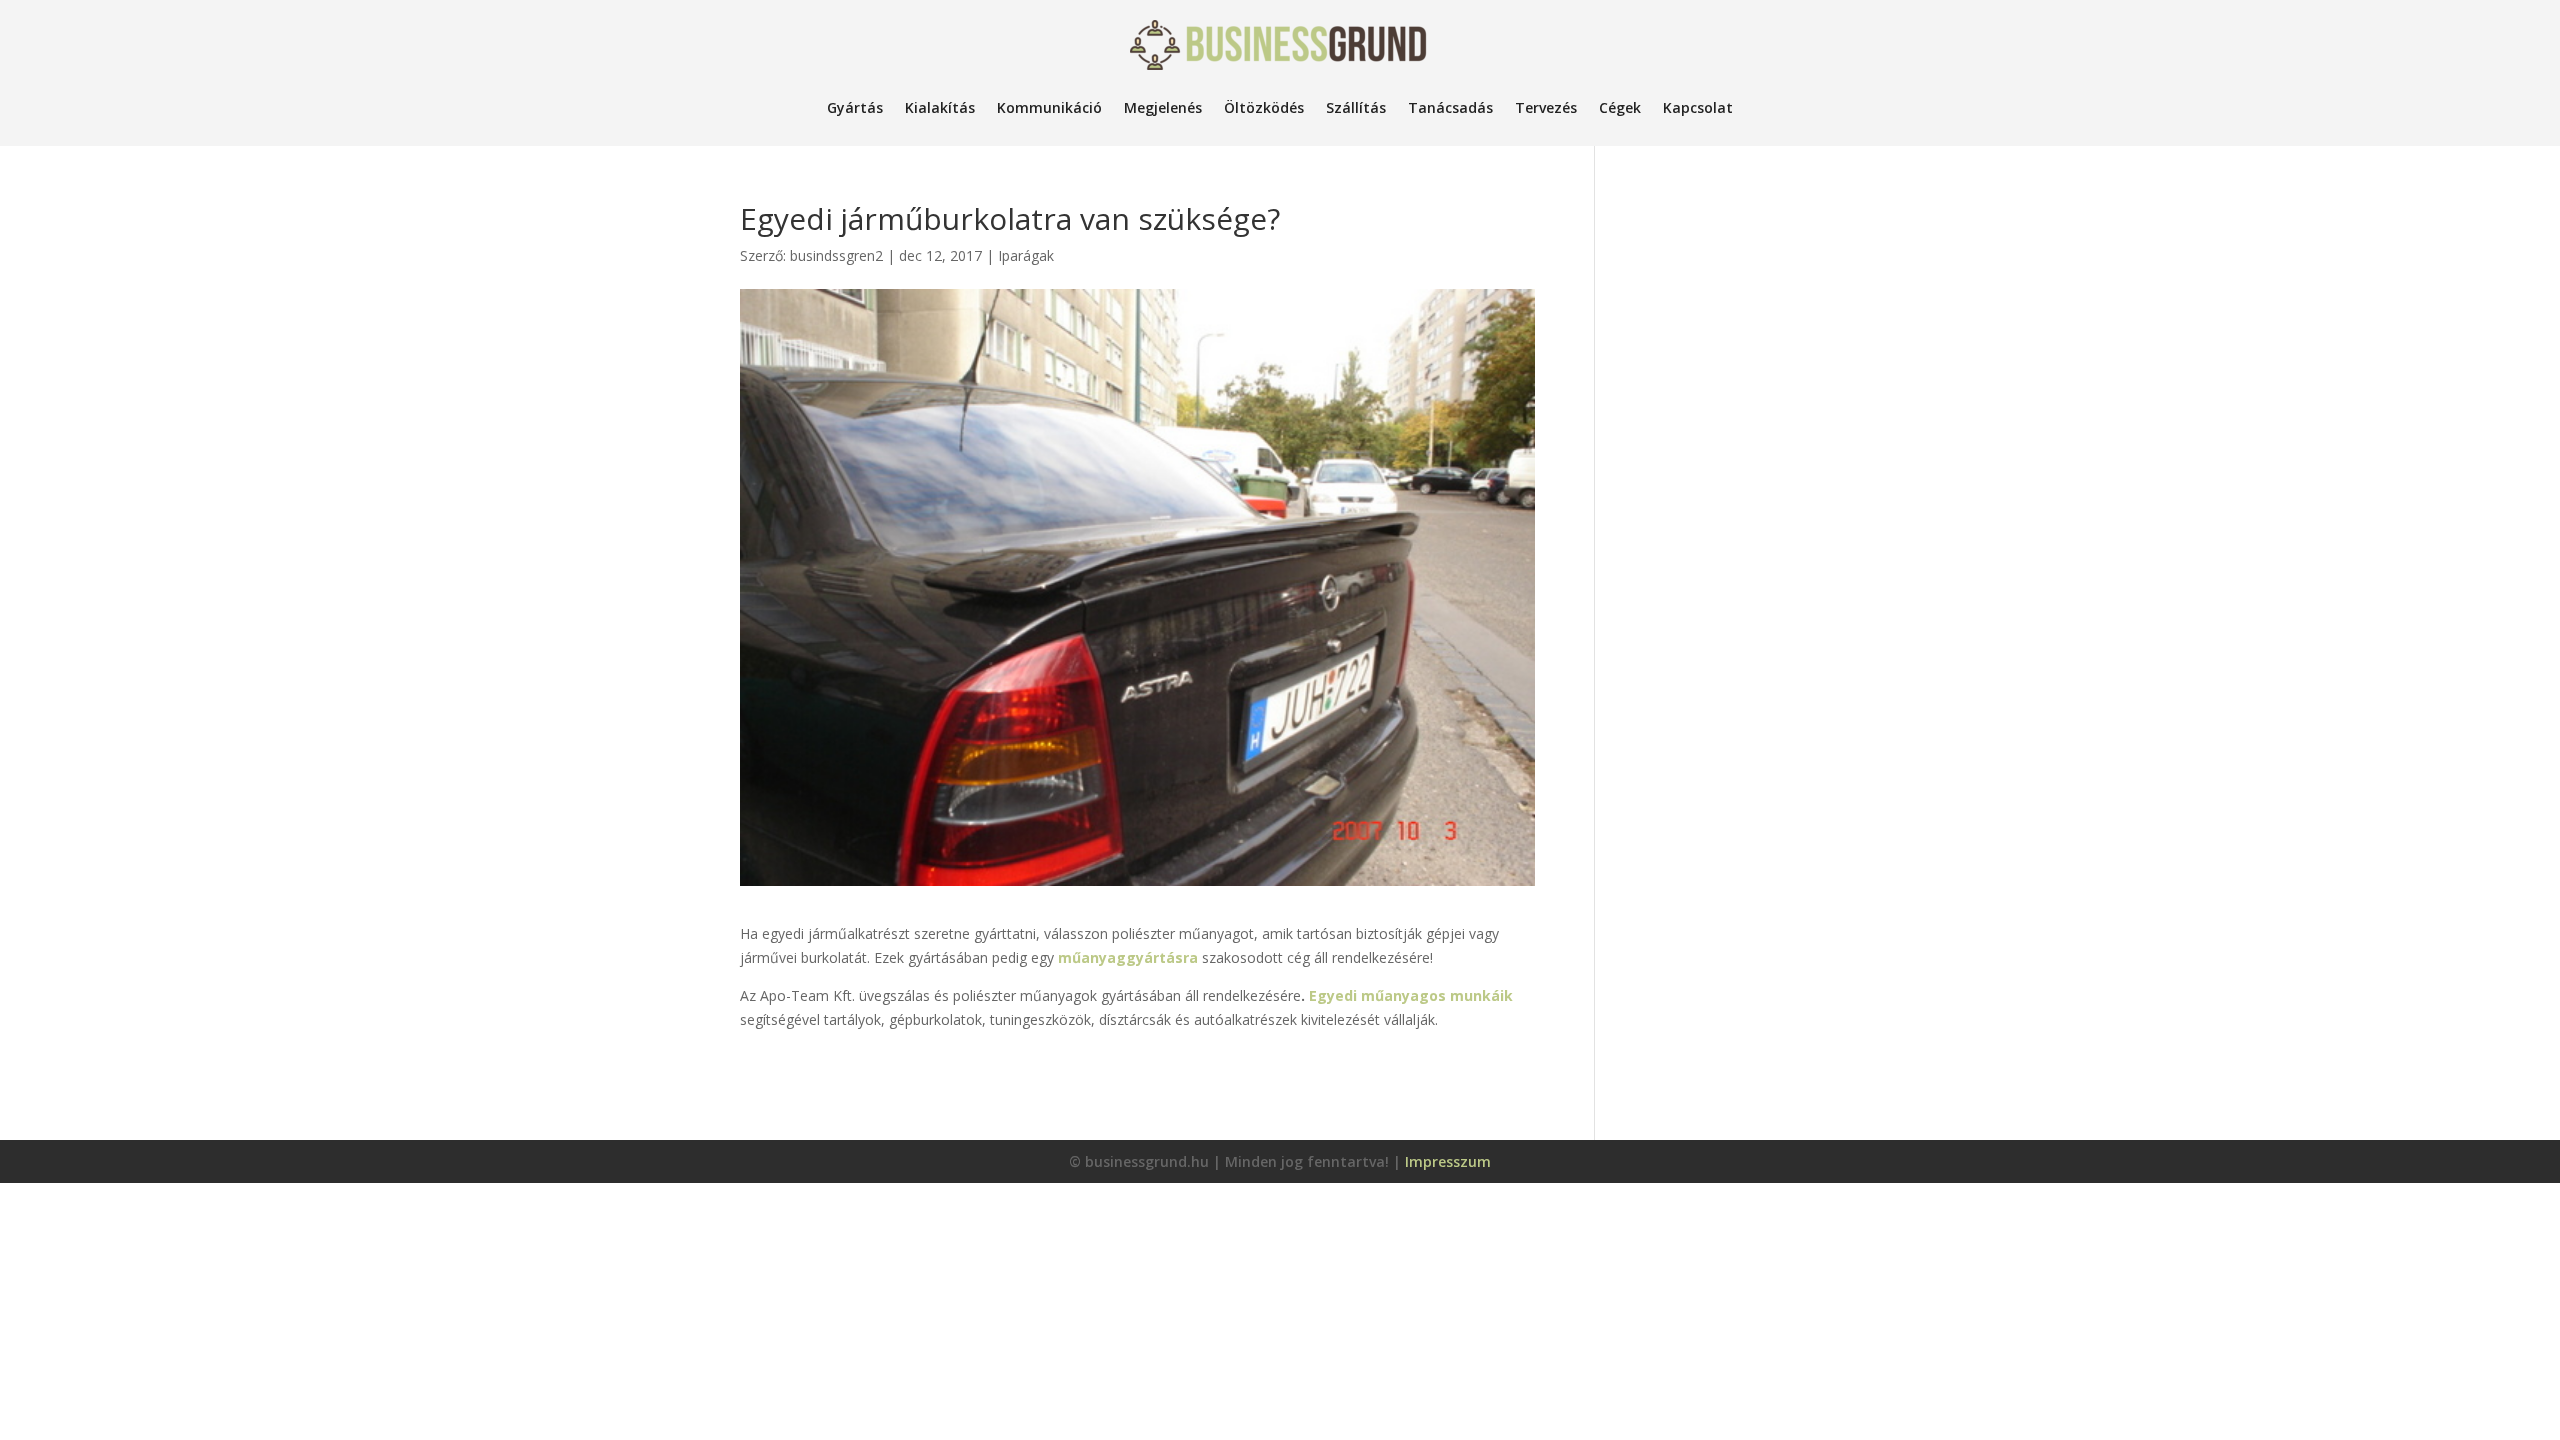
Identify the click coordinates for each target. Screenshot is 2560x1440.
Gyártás (855, 107)
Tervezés (1546, 107)
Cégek (1620, 107)
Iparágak (1026, 255)
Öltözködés (1264, 107)
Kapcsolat (1698, 107)
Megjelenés (1163, 107)
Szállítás (1356, 107)
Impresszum (1448, 1161)
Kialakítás (940, 107)
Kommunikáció (1049, 107)
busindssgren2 (836, 255)
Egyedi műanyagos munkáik (1411, 995)
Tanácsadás (1450, 107)
